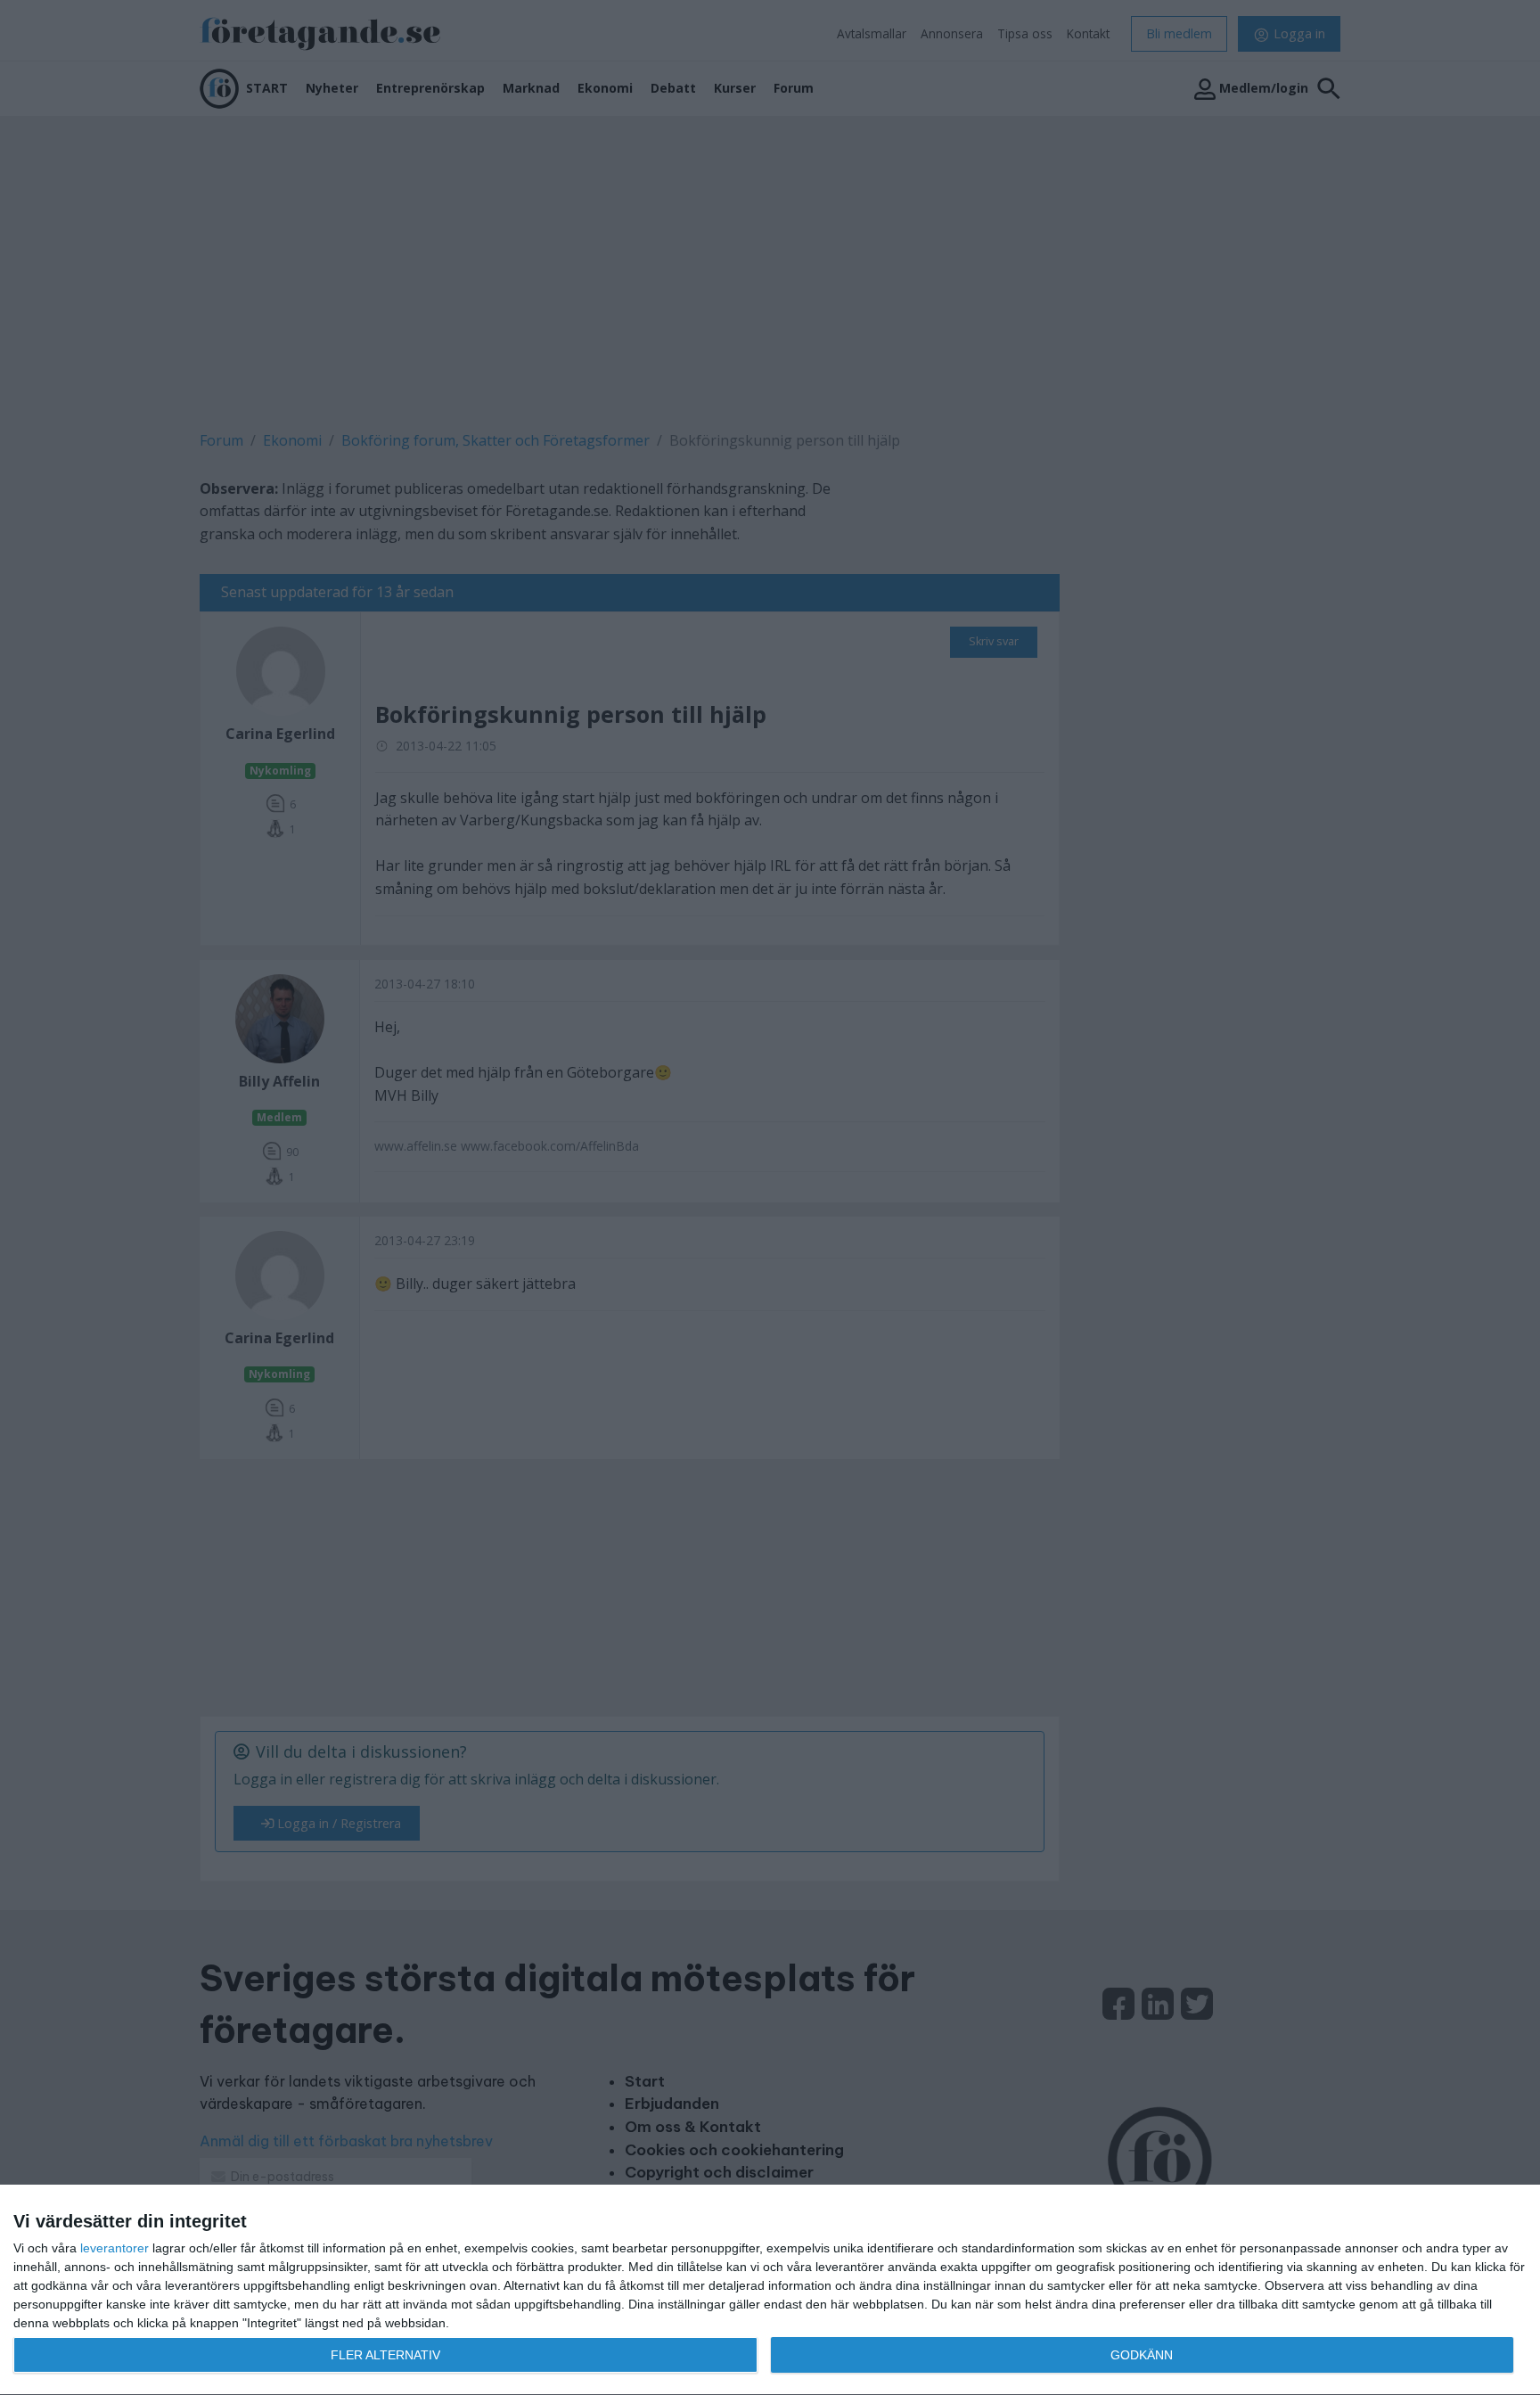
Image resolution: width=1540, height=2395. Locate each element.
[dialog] (770, 2290)
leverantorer (115, 2248)
